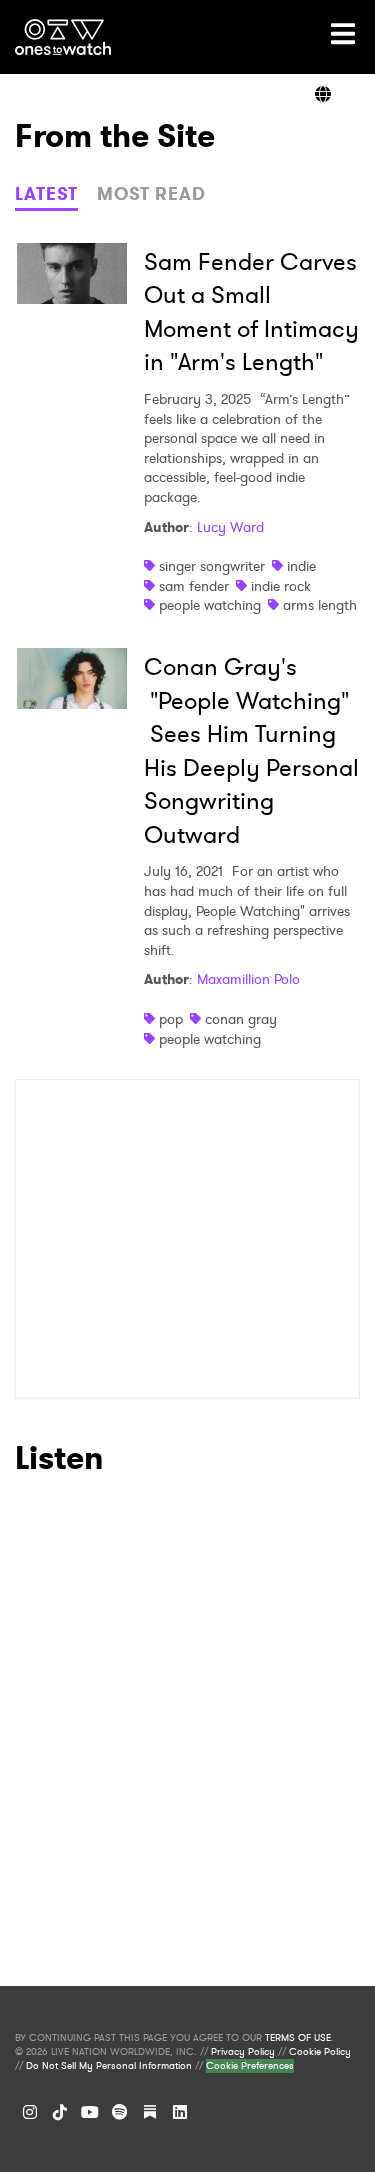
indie (301, 566)
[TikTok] (60, 2112)
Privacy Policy (243, 2052)
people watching (210, 605)
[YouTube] (90, 2112)
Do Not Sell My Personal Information (109, 2066)
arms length (320, 605)
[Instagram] (30, 2112)
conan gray (241, 1019)
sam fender (194, 586)
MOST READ (151, 194)
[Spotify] (120, 2112)
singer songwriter (212, 566)
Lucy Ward (230, 527)
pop (171, 1019)
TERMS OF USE (298, 2038)
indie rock (281, 586)
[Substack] (150, 2112)
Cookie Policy (320, 2052)
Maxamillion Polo (248, 979)
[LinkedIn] (180, 2112)
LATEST (46, 194)
